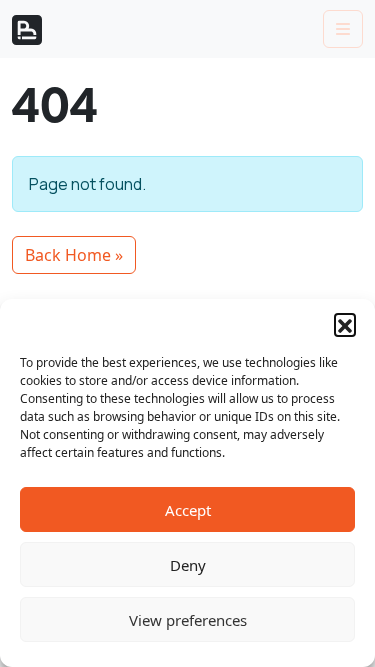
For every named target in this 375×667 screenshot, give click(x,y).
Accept (188, 510)
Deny (188, 565)
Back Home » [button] (74, 255)
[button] (345, 324)
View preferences (188, 620)
